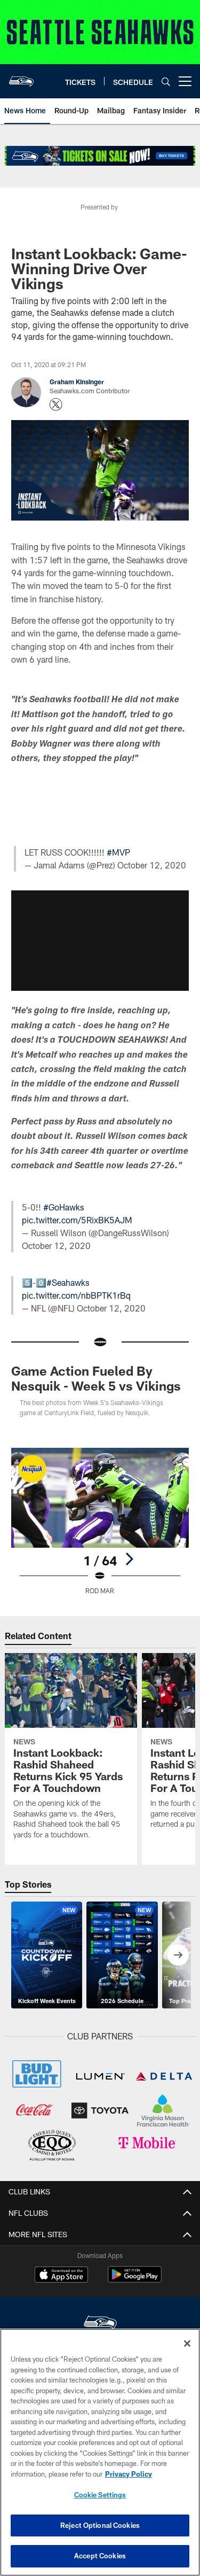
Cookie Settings (100, 2495)
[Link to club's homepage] (21, 77)
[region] (100, 2452)
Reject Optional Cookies (100, 2525)
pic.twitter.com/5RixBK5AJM (77, 1320)
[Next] (129, 1659)
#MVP (118, 953)
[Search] (166, 82)
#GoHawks (64, 1307)
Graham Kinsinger (77, 382)
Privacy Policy (129, 2474)
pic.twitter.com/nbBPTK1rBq (76, 1395)
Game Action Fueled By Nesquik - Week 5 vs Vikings (96, 1478)
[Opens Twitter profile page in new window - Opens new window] (56, 405)
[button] (100, 829)
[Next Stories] (178, 2055)
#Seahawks (68, 1382)
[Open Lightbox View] (100, 1621)
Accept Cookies (100, 2556)
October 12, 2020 (152, 965)
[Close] (187, 2344)
